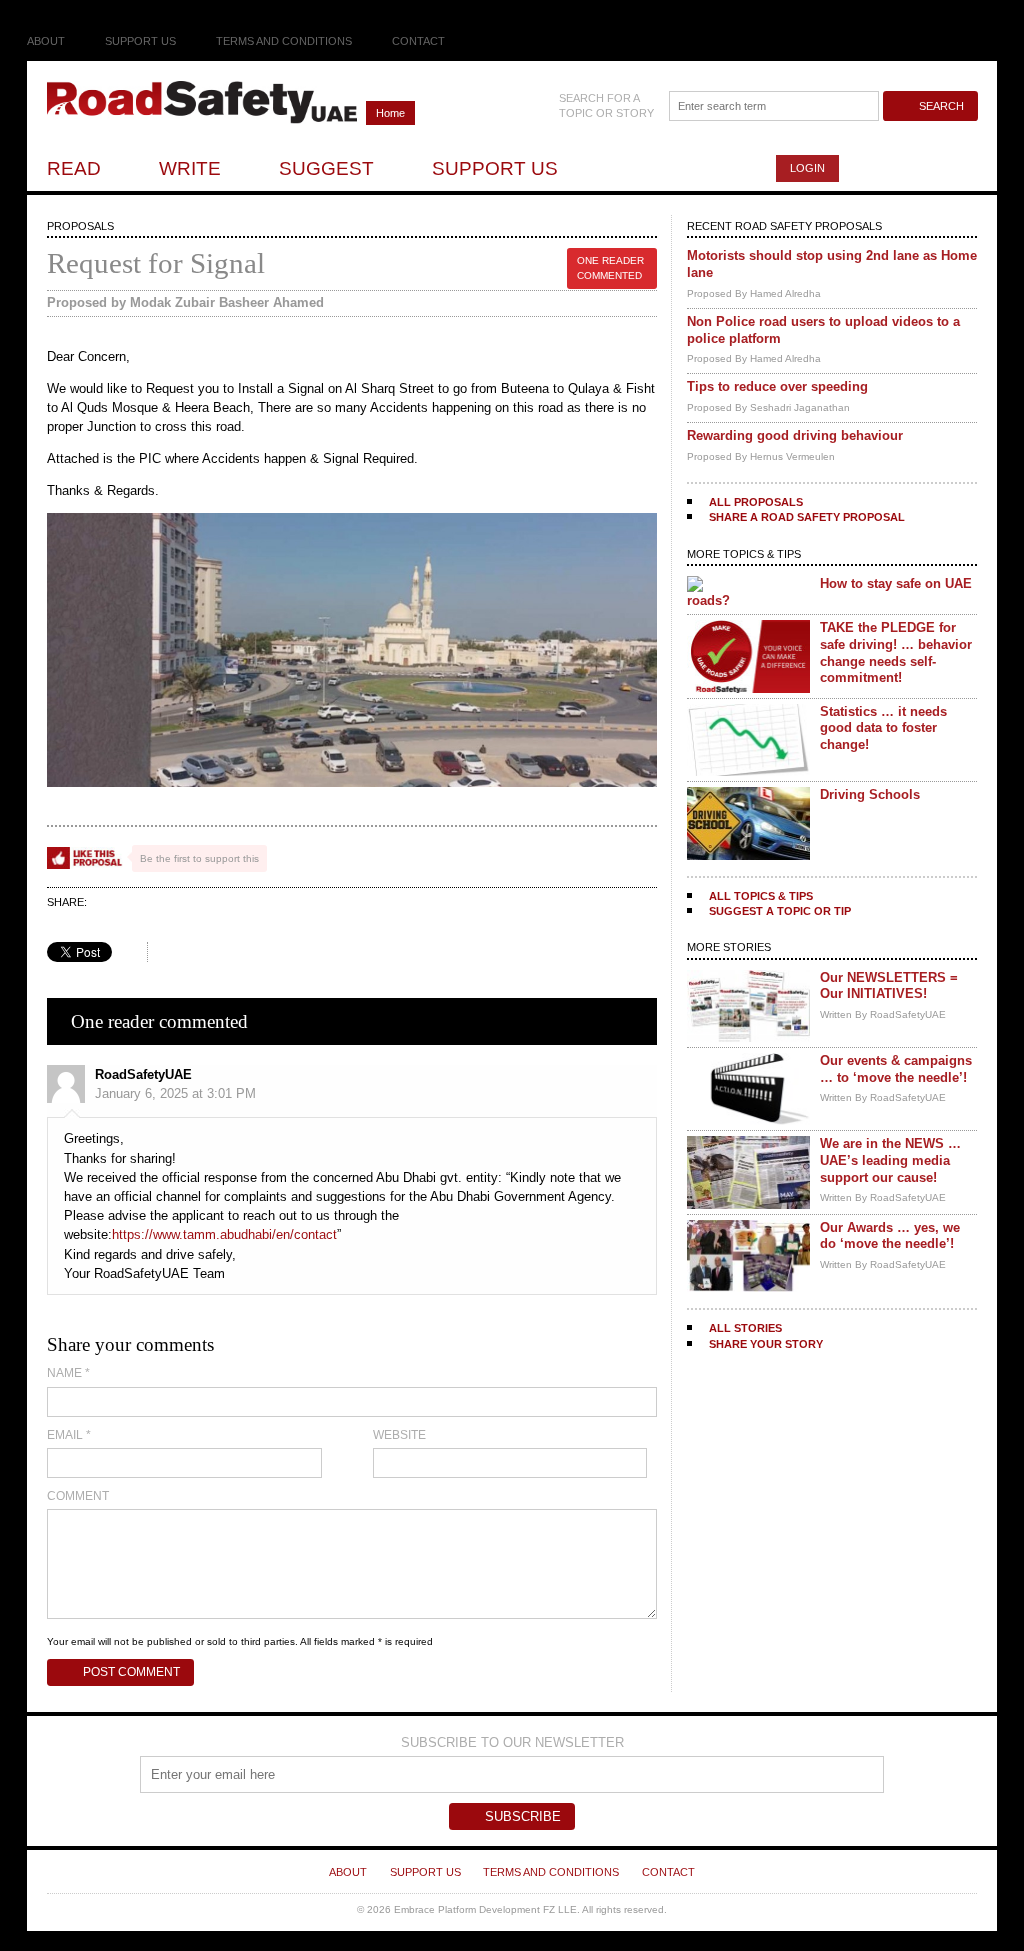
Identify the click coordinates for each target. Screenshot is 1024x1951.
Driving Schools (870, 794)
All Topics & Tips (761, 896)
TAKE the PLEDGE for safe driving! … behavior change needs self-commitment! (896, 652)
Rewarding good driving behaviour (795, 435)
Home (390, 113)
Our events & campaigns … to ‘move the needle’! (896, 1069)
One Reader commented (610, 267)
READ (74, 168)
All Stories (745, 1328)
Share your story (766, 1344)
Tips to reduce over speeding (777, 386)
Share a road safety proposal (807, 517)
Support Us (140, 41)
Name (68, 1373)
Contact (418, 41)
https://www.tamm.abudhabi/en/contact (224, 1234)
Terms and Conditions (284, 41)
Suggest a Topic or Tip (780, 911)
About (46, 41)
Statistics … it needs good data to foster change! (883, 728)
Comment (78, 1496)
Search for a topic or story (606, 105)
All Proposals (756, 502)
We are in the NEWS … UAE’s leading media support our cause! (890, 1160)
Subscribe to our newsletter (512, 1742)
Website (399, 1435)
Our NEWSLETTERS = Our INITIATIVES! (889, 986)
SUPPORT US (495, 168)
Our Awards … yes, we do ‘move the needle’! (890, 1236)
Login (807, 168)
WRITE (190, 168)
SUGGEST (326, 168)
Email (69, 1435)
